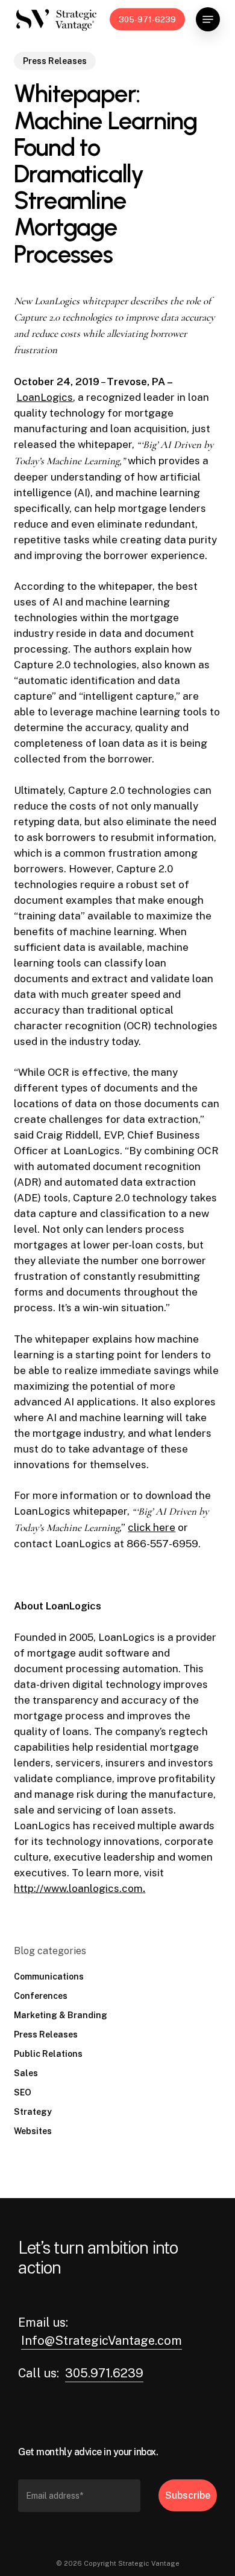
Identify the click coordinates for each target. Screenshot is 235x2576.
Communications (49, 1977)
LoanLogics (45, 397)
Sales (26, 2073)
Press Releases (55, 61)
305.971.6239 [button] (104, 2373)
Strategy (33, 2112)
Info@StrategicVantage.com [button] (102, 2341)
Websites (33, 2131)
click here (152, 1527)
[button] (208, 19)
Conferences (41, 1996)
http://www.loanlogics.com (78, 1888)
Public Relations (48, 2054)
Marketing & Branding (61, 2015)
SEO (23, 2092)
